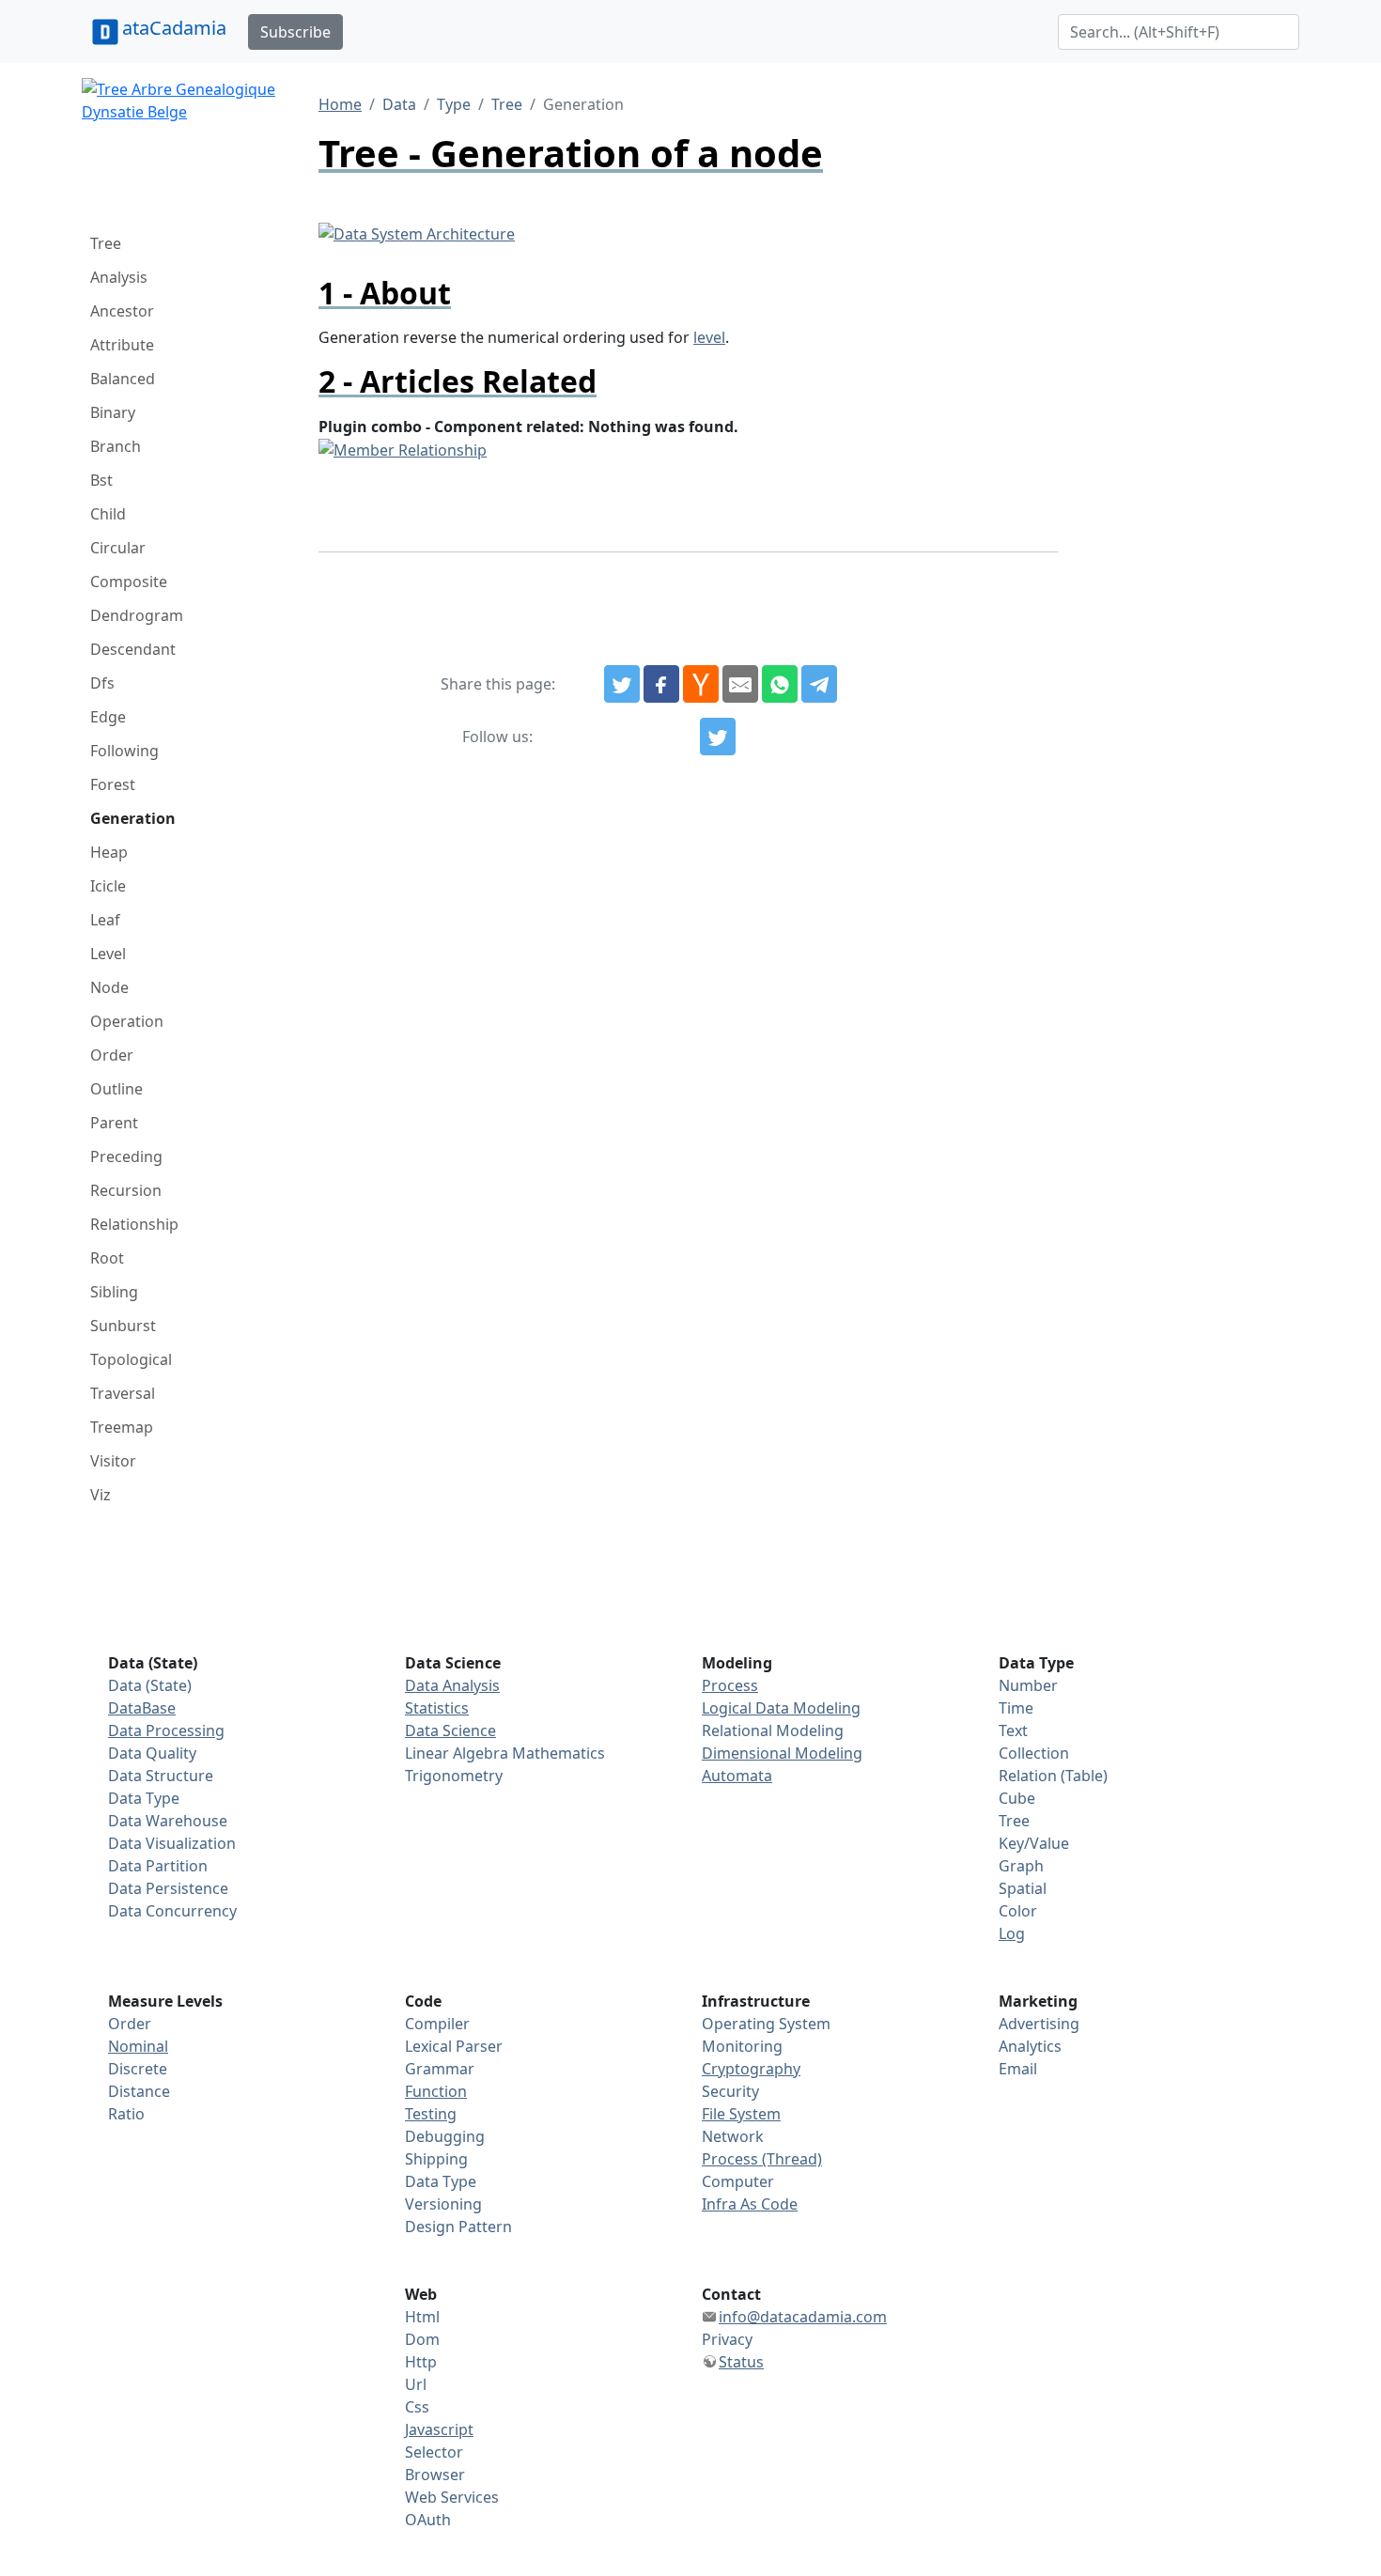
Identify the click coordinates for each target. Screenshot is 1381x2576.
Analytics (1030, 2046)
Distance (139, 2091)
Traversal (123, 1393)
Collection (1034, 1753)
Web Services (452, 2497)
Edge (108, 717)
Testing (431, 2114)
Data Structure (161, 1776)
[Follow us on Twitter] (718, 737)
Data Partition (158, 1866)
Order (112, 1055)
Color (1018, 1911)
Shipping (436, 2159)
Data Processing (166, 1730)
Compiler (437, 2024)
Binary (113, 412)
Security (730, 2091)
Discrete (138, 2069)
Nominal (138, 2046)
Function (436, 2091)
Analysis (119, 277)
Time (1016, 1708)
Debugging (445, 2136)
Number (1028, 1685)
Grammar (440, 2069)
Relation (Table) (1053, 1776)
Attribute (122, 345)
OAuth (428, 2520)
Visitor (113, 1461)
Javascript (439, 2429)
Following (124, 751)
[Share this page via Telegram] (819, 684)
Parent (114, 1123)
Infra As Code (750, 2204)
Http (421, 2362)
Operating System (766, 2024)
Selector (434, 2452)
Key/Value (1034, 1843)
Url (416, 2384)
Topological (131, 1359)
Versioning (443, 2204)
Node (109, 987)
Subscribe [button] (295, 32)
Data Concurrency (172, 1911)
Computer (738, 2181)
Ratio (126, 2114)
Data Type (144, 1798)
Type (454, 104)
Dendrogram (137, 615)
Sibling (114, 1292)
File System (741, 2114)
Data (399, 104)
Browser (435, 2475)
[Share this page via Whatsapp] (780, 684)
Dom (422, 2339)
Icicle (108, 886)
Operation (127, 1021)
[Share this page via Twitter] (622, 684)
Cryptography (751, 2069)
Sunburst (123, 1326)
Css (417, 2407)
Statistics (437, 1708)
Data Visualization (172, 1843)
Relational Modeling (773, 1730)
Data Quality (152, 1753)
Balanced (123, 379)
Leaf (105, 920)
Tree (106, 243)
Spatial (1023, 1888)
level (709, 337)
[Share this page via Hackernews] (701, 684)
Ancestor (122, 311)
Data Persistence (168, 1888)
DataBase (142, 1708)
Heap (109, 852)
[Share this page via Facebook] (661, 684)
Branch (116, 446)
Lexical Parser (454, 2046)
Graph (1021, 1866)
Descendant (133, 649)
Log (1012, 1933)
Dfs (102, 683)
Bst (101, 480)
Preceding (126, 1156)
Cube (1017, 1798)
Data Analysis (452, 1685)
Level (108, 954)
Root (107, 1258)
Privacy (727, 2339)
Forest (113, 784)
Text (1013, 1730)
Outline (116, 1089)
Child (108, 514)
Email (1018, 2069)
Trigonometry (454, 1776)
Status (741, 2362)
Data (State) (150, 1685)
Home (340, 104)
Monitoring (742, 2046)
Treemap (122, 1427)
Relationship (134, 1224)
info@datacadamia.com (803, 2317)
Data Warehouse (168, 1821)
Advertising (1039, 2024)
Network (733, 2136)
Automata (737, 1776)
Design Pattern (458, 2227)
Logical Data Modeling (781, 1708)
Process (730, 1685)
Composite (129, 582)
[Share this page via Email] (740, 684)
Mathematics (559, 1753)
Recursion (126, 1190)
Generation (133, 818)
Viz (101, 1495)
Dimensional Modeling (782, 1753)
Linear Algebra (457, 1753)
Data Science (450, 1730)
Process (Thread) (762, 2159)
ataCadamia (174, 28)
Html (422, 2317)
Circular (118, 548)
